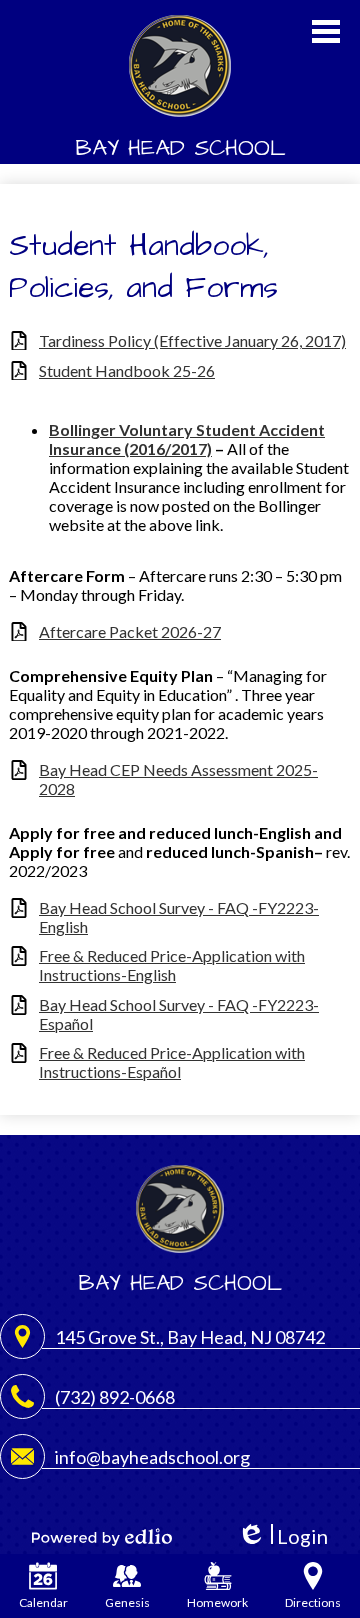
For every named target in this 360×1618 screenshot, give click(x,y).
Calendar (43, 1602)
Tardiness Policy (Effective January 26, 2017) (192, 340)
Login (282, 1536)
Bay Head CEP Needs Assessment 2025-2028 (178, 779)
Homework (217, 1602)
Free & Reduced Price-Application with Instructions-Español (172, 1062)
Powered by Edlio (102, 1537)
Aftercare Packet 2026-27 (130, 631)
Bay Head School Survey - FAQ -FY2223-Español (179, 1014)
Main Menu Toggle (326, 31)
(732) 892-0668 (115, 1397)
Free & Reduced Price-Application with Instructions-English (172, 965)
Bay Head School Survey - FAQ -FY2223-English (179, 917)
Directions (313, 1602)
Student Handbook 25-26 (127, 370)
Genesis (127, 1602)
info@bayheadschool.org (152, 1457)
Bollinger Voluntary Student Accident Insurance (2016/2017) (187, 439)
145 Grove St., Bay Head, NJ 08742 (190, 1337)
